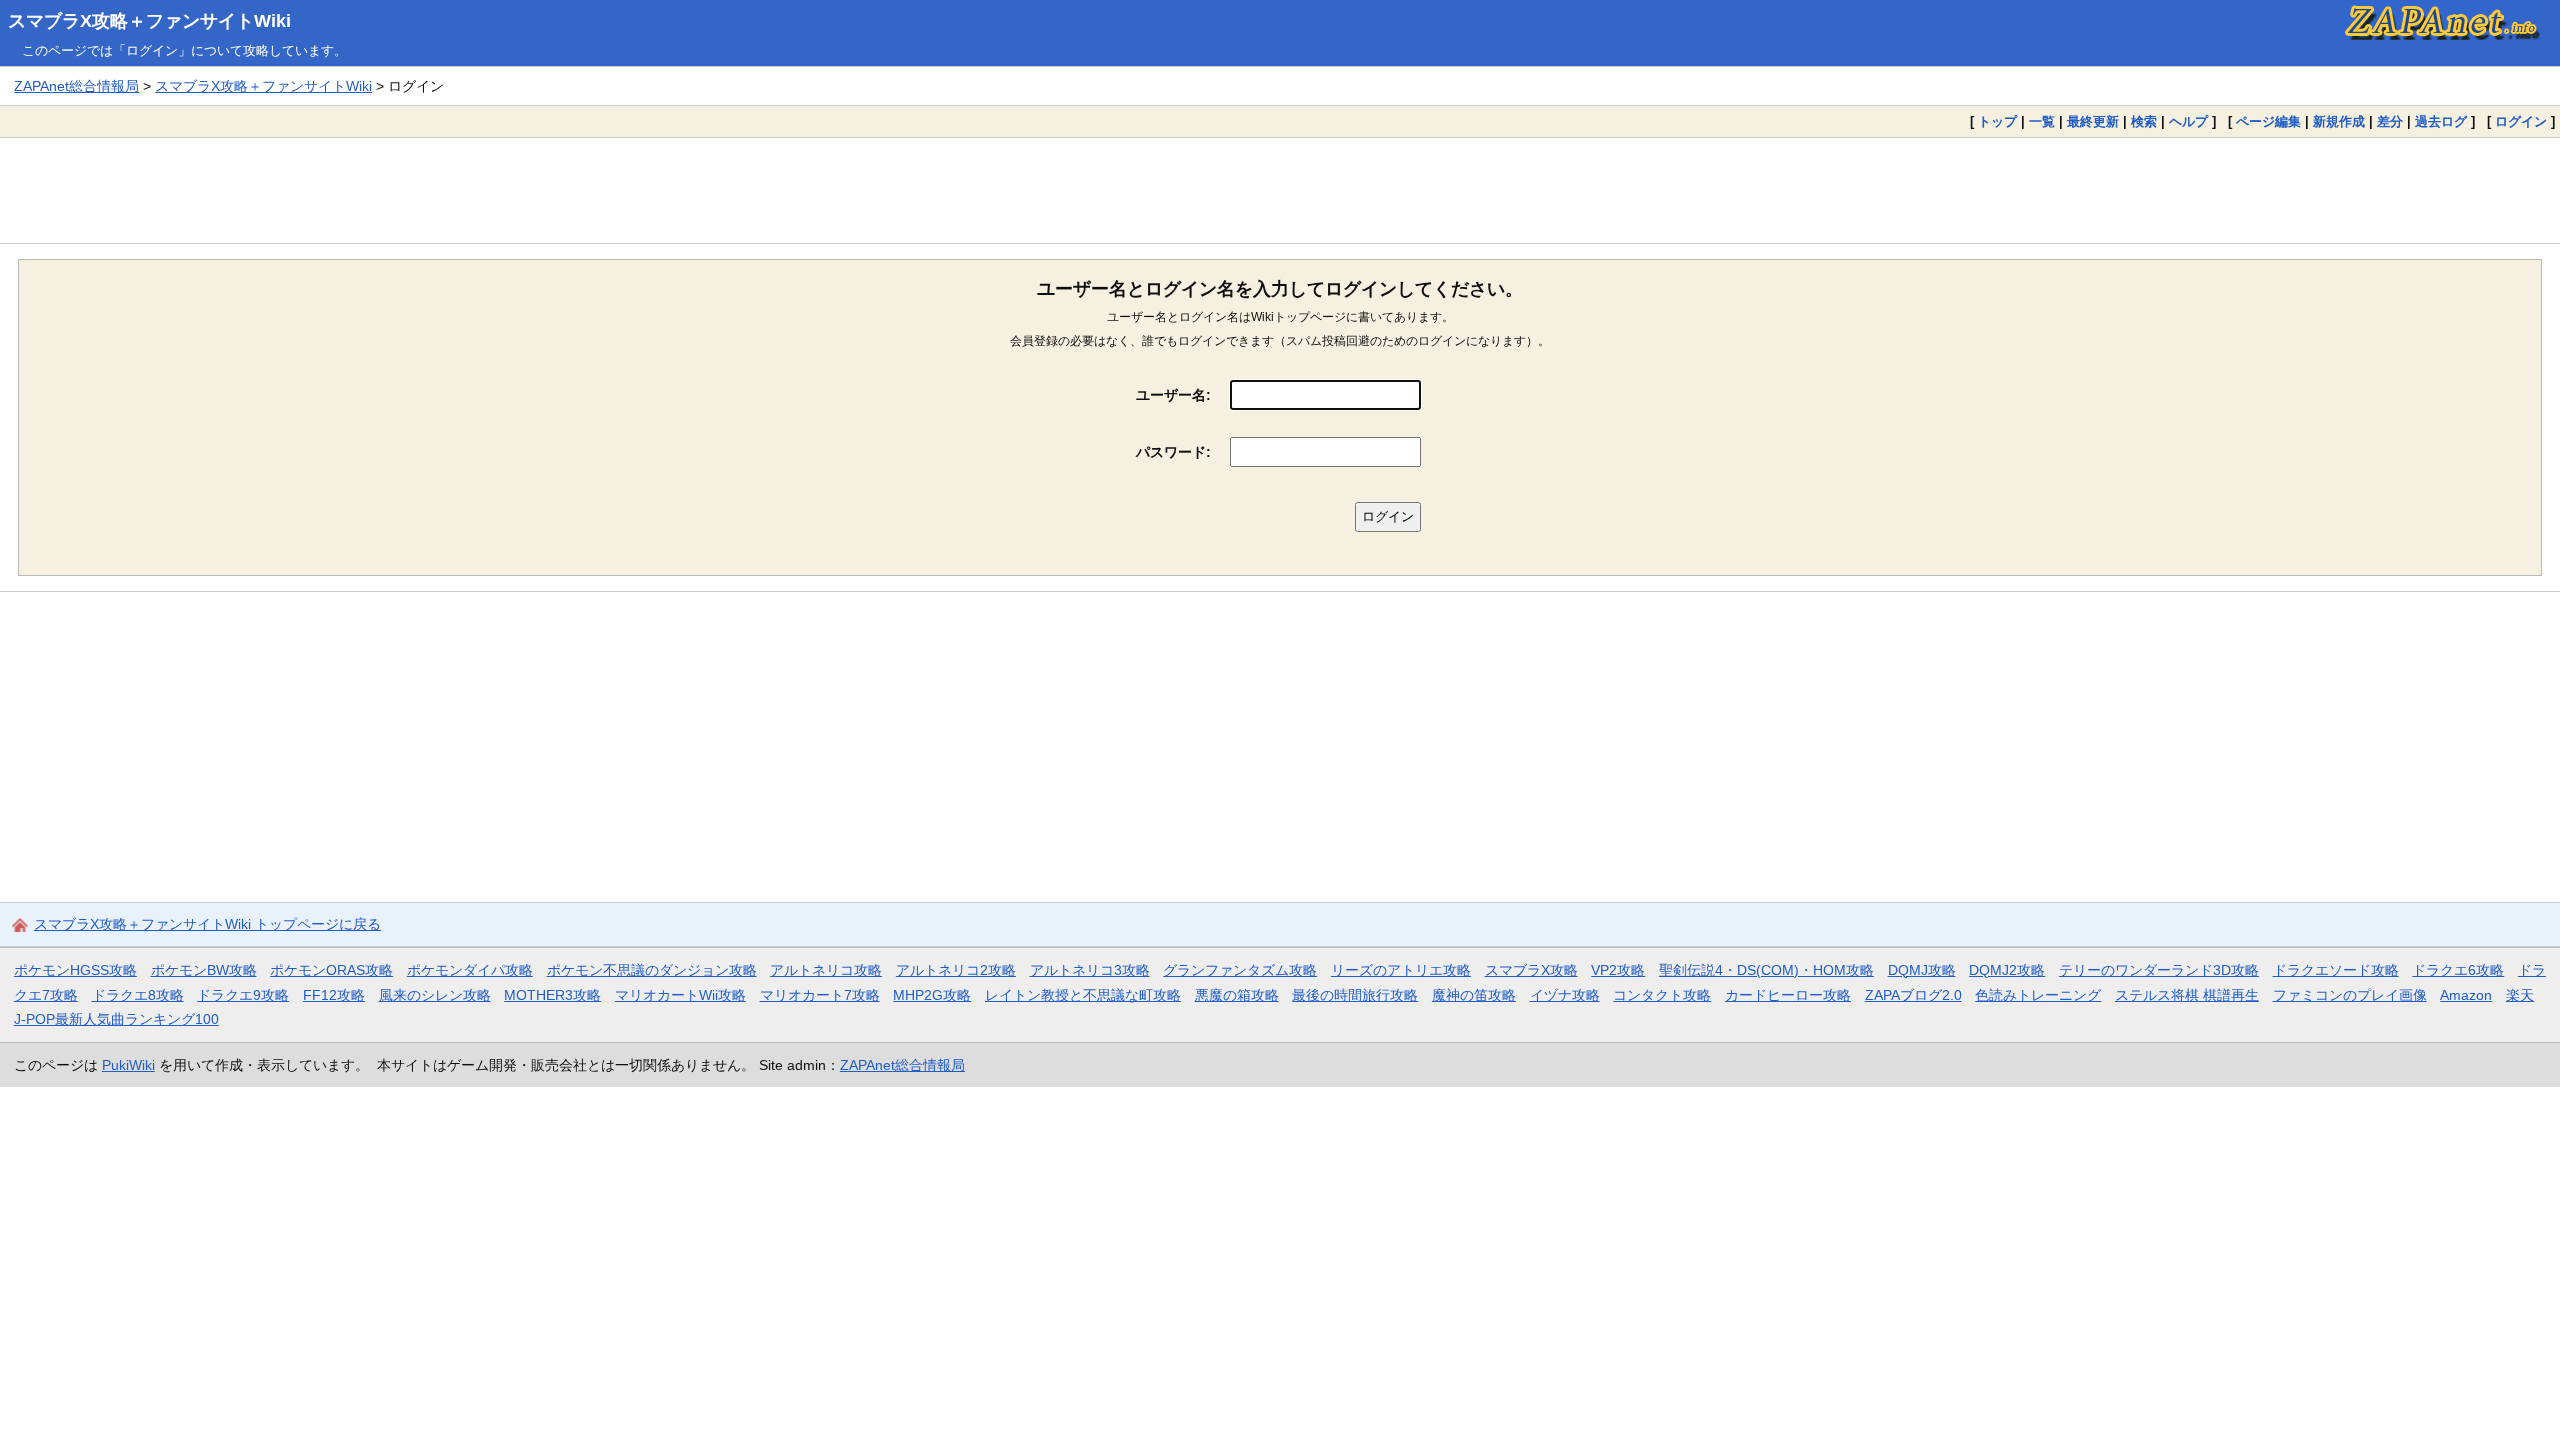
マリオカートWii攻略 (680, 995)
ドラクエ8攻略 (138, 995)
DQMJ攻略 (1922, 970)
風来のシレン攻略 (435, 995)
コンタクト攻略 (1662, 995)
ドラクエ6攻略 (2458, 970)
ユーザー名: (1173, 395)
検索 (2144, 121)
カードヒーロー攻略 (1788, 995)
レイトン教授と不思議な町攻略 (1083, 995)
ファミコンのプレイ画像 (2350, 995)
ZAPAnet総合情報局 (76, 86)
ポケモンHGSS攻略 (75, 970)
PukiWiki (128, 1065)
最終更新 (2093, 121)
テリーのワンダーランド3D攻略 (2159, 970)
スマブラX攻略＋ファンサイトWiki (149, 21)
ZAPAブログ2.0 (1913, 995)
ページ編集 (2268, 121)
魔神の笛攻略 (1474, 995)
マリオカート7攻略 (820, 995)
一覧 (2042, 121)
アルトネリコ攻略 (826, 970)
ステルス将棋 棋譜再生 (2187, 995)
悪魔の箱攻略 (1237, 995)
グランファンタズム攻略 (1240, 970)
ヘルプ (2188, 121)
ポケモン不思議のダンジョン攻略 (652, 970)
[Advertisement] (1280, 190)
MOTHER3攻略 (552, 995)
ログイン (2521, 121)
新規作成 (2339, 121)
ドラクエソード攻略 (2336, 970)
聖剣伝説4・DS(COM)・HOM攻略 (1766, 970)
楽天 (2520, 995)
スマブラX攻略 (1531, 970)
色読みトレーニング (2038, 995)
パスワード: (1173, 452)
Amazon (2466, 995)
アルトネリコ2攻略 (956, 970)
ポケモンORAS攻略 (331, 970)
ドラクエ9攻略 (243, 995)
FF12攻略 (334, 995)
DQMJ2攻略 (2007, 970)
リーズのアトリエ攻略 (1401, 970)
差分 (2390, 121)
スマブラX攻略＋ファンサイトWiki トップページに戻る (207, 924)
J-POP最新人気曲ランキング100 (116, 1019)
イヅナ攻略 (1565, 995)
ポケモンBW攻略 (204, 970)
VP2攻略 (1618, 970)
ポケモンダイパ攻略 (470, 970)
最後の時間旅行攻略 (1355, 995)
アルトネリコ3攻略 (1090, 970)
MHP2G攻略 (932, 995)
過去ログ (2441, 121)
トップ (1997, 121)
